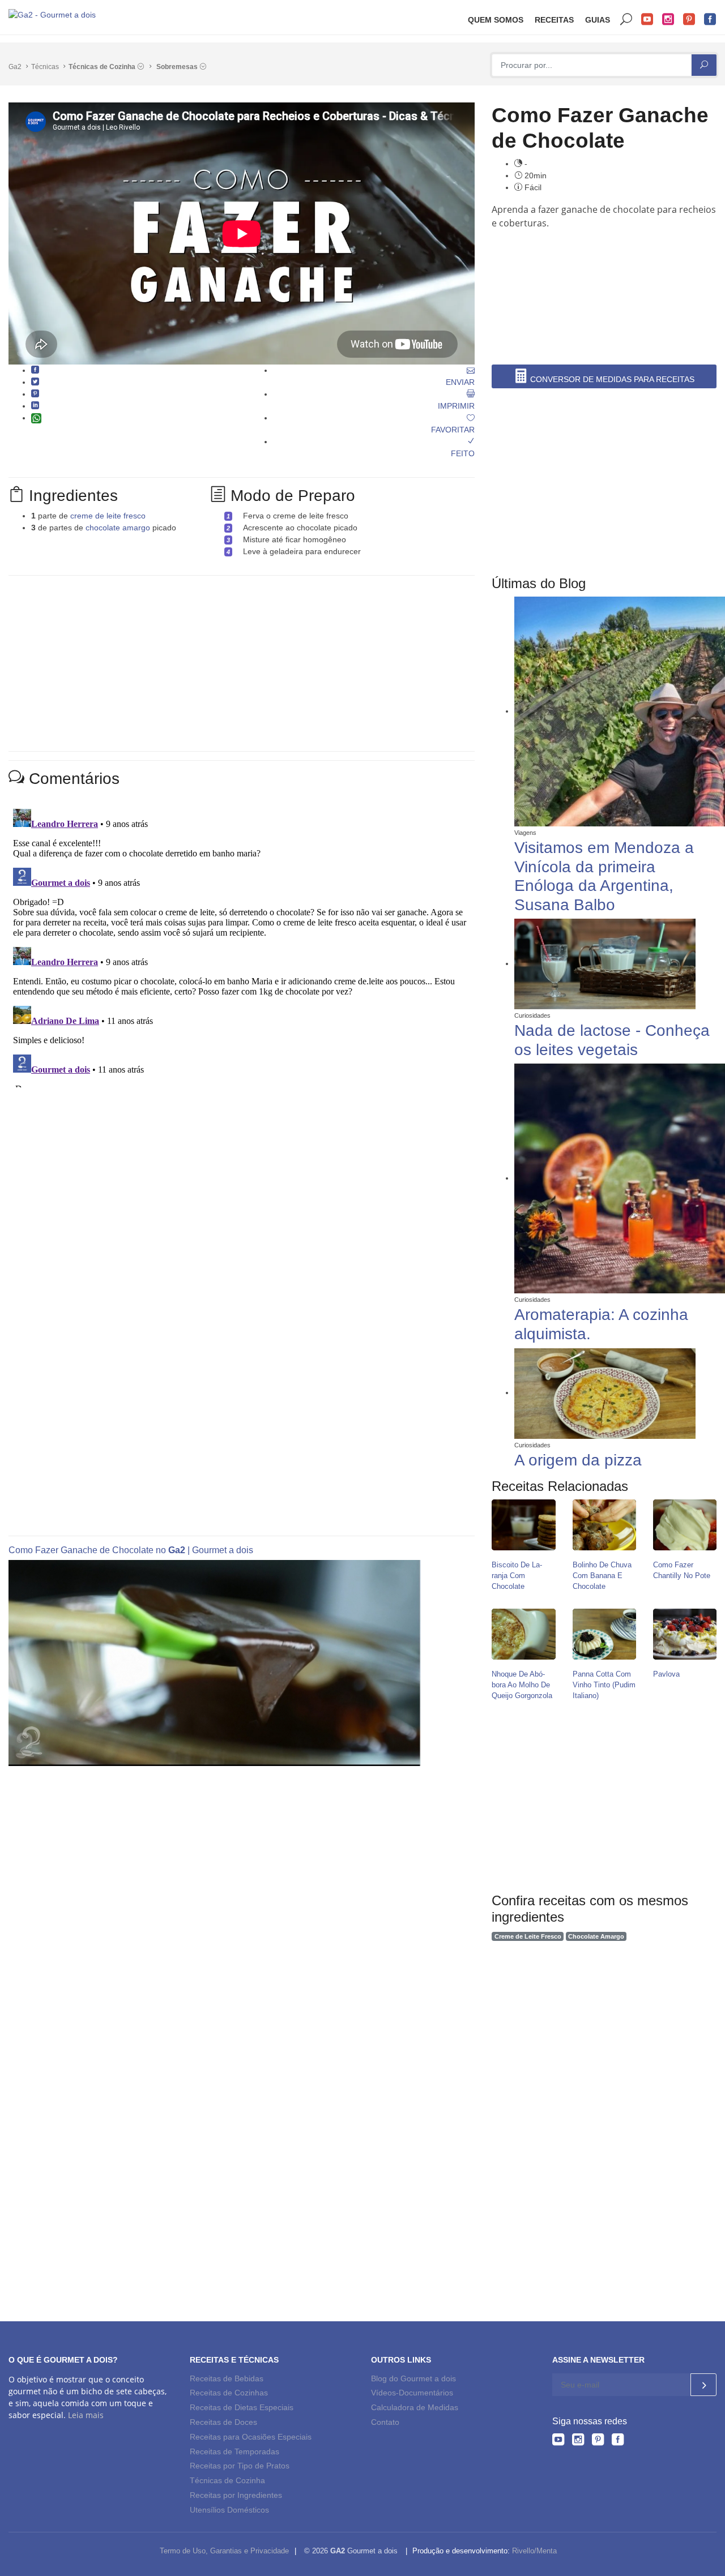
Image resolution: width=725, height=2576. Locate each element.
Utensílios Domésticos (229, 2510)
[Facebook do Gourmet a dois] (618, 2441)
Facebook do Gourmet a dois (710, 20)
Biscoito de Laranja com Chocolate (517, 1576)
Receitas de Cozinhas (229, 2393)
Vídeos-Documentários (412, 2393)
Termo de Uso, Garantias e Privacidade (224, 2551)
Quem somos (496, 20)
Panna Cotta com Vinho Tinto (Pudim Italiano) (604, 1685)
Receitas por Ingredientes (236, 2495)
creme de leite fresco (108, 516)
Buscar (626, 20)
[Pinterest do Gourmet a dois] (598, 2441)
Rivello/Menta (534, 2551)
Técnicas (45, 67)
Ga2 (15, 67)
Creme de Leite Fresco (528, 1936)
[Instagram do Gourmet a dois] (578, 2441)
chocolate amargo (118, 528)
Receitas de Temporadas (234, 2451)
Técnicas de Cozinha (103, 67)
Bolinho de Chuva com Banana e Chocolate (602, 1576)
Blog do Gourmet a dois (413, 2378)
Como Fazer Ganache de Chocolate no (88, 1550)
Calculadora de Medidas (415, 2407)
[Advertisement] (608, 264)
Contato (385, 2422)
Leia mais (86, 2415)
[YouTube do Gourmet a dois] (558, 2441)
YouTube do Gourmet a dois (647, 20)
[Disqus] (242, 946)
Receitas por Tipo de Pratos (240, 2466)
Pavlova (666, 1674)
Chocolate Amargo (596, 1936)
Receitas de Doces (223, 2422)
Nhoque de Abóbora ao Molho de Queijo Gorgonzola (522, 1685)
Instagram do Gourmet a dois (668, 20)
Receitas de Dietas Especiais (242, 2407)
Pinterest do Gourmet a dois (689, 20)
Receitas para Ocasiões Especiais (251, 2437)
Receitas (554, 20)
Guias (598, 20)
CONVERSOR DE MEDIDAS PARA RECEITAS (611, 379)
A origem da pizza (578, 1460)
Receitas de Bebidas (227, 2378)
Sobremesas (178, 67)
